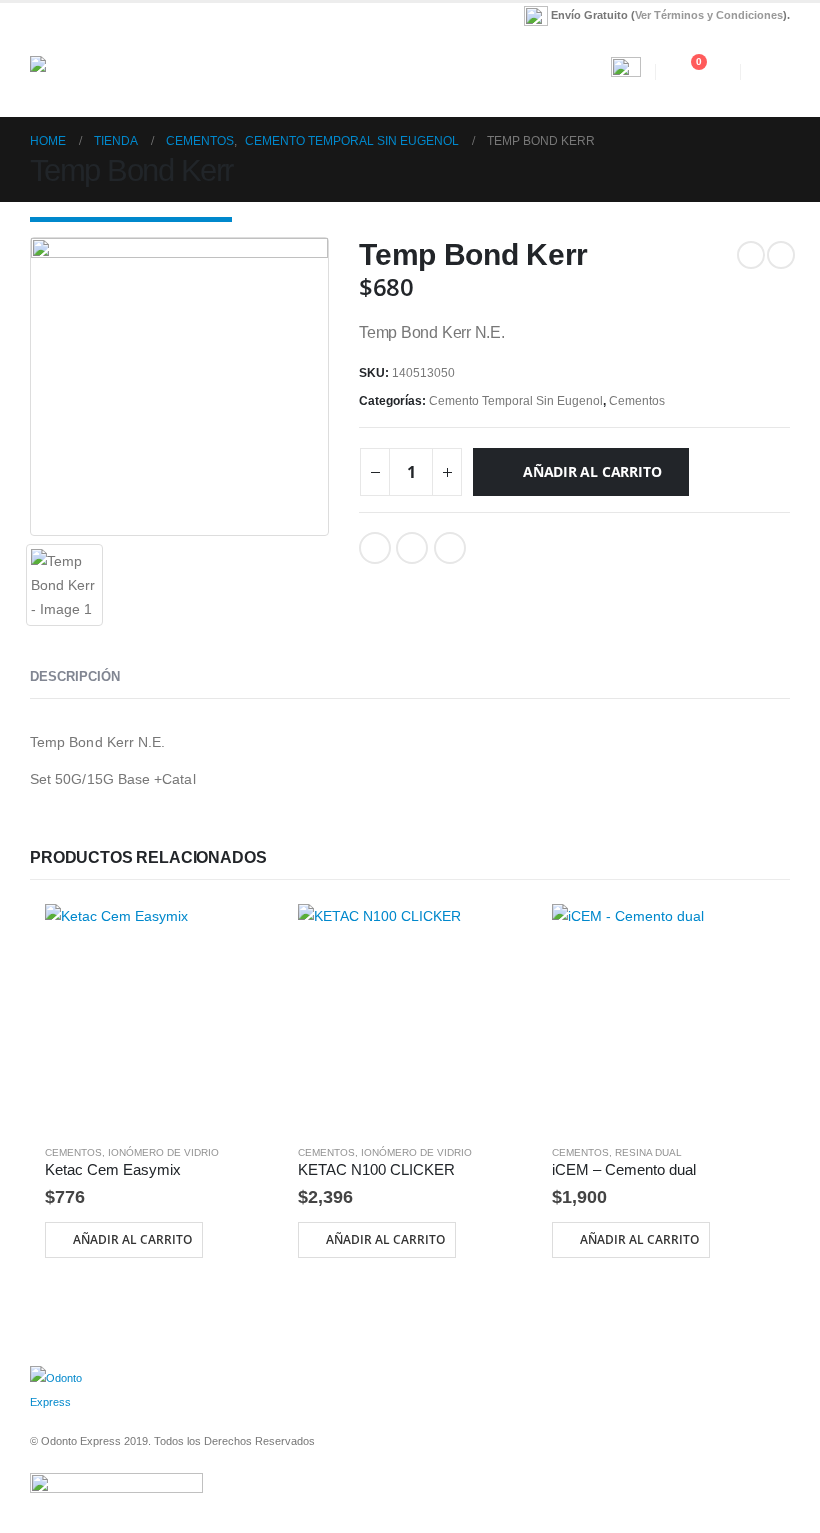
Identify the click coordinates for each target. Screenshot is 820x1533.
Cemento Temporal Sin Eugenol (516, 401)
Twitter (412, 548)
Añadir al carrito (592, 471)
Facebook (375, 548)
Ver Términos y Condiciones (709, 15)
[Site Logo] (85, 71)
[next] (781, 255)
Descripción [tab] (75, 676)
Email (450, 548)
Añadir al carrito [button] (132, 1239)
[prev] (751, 255)
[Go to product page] (156, 1015)
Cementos (637, 401)
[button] (409, 72)
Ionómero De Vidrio (163, 1152)
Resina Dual (648, 1152)
